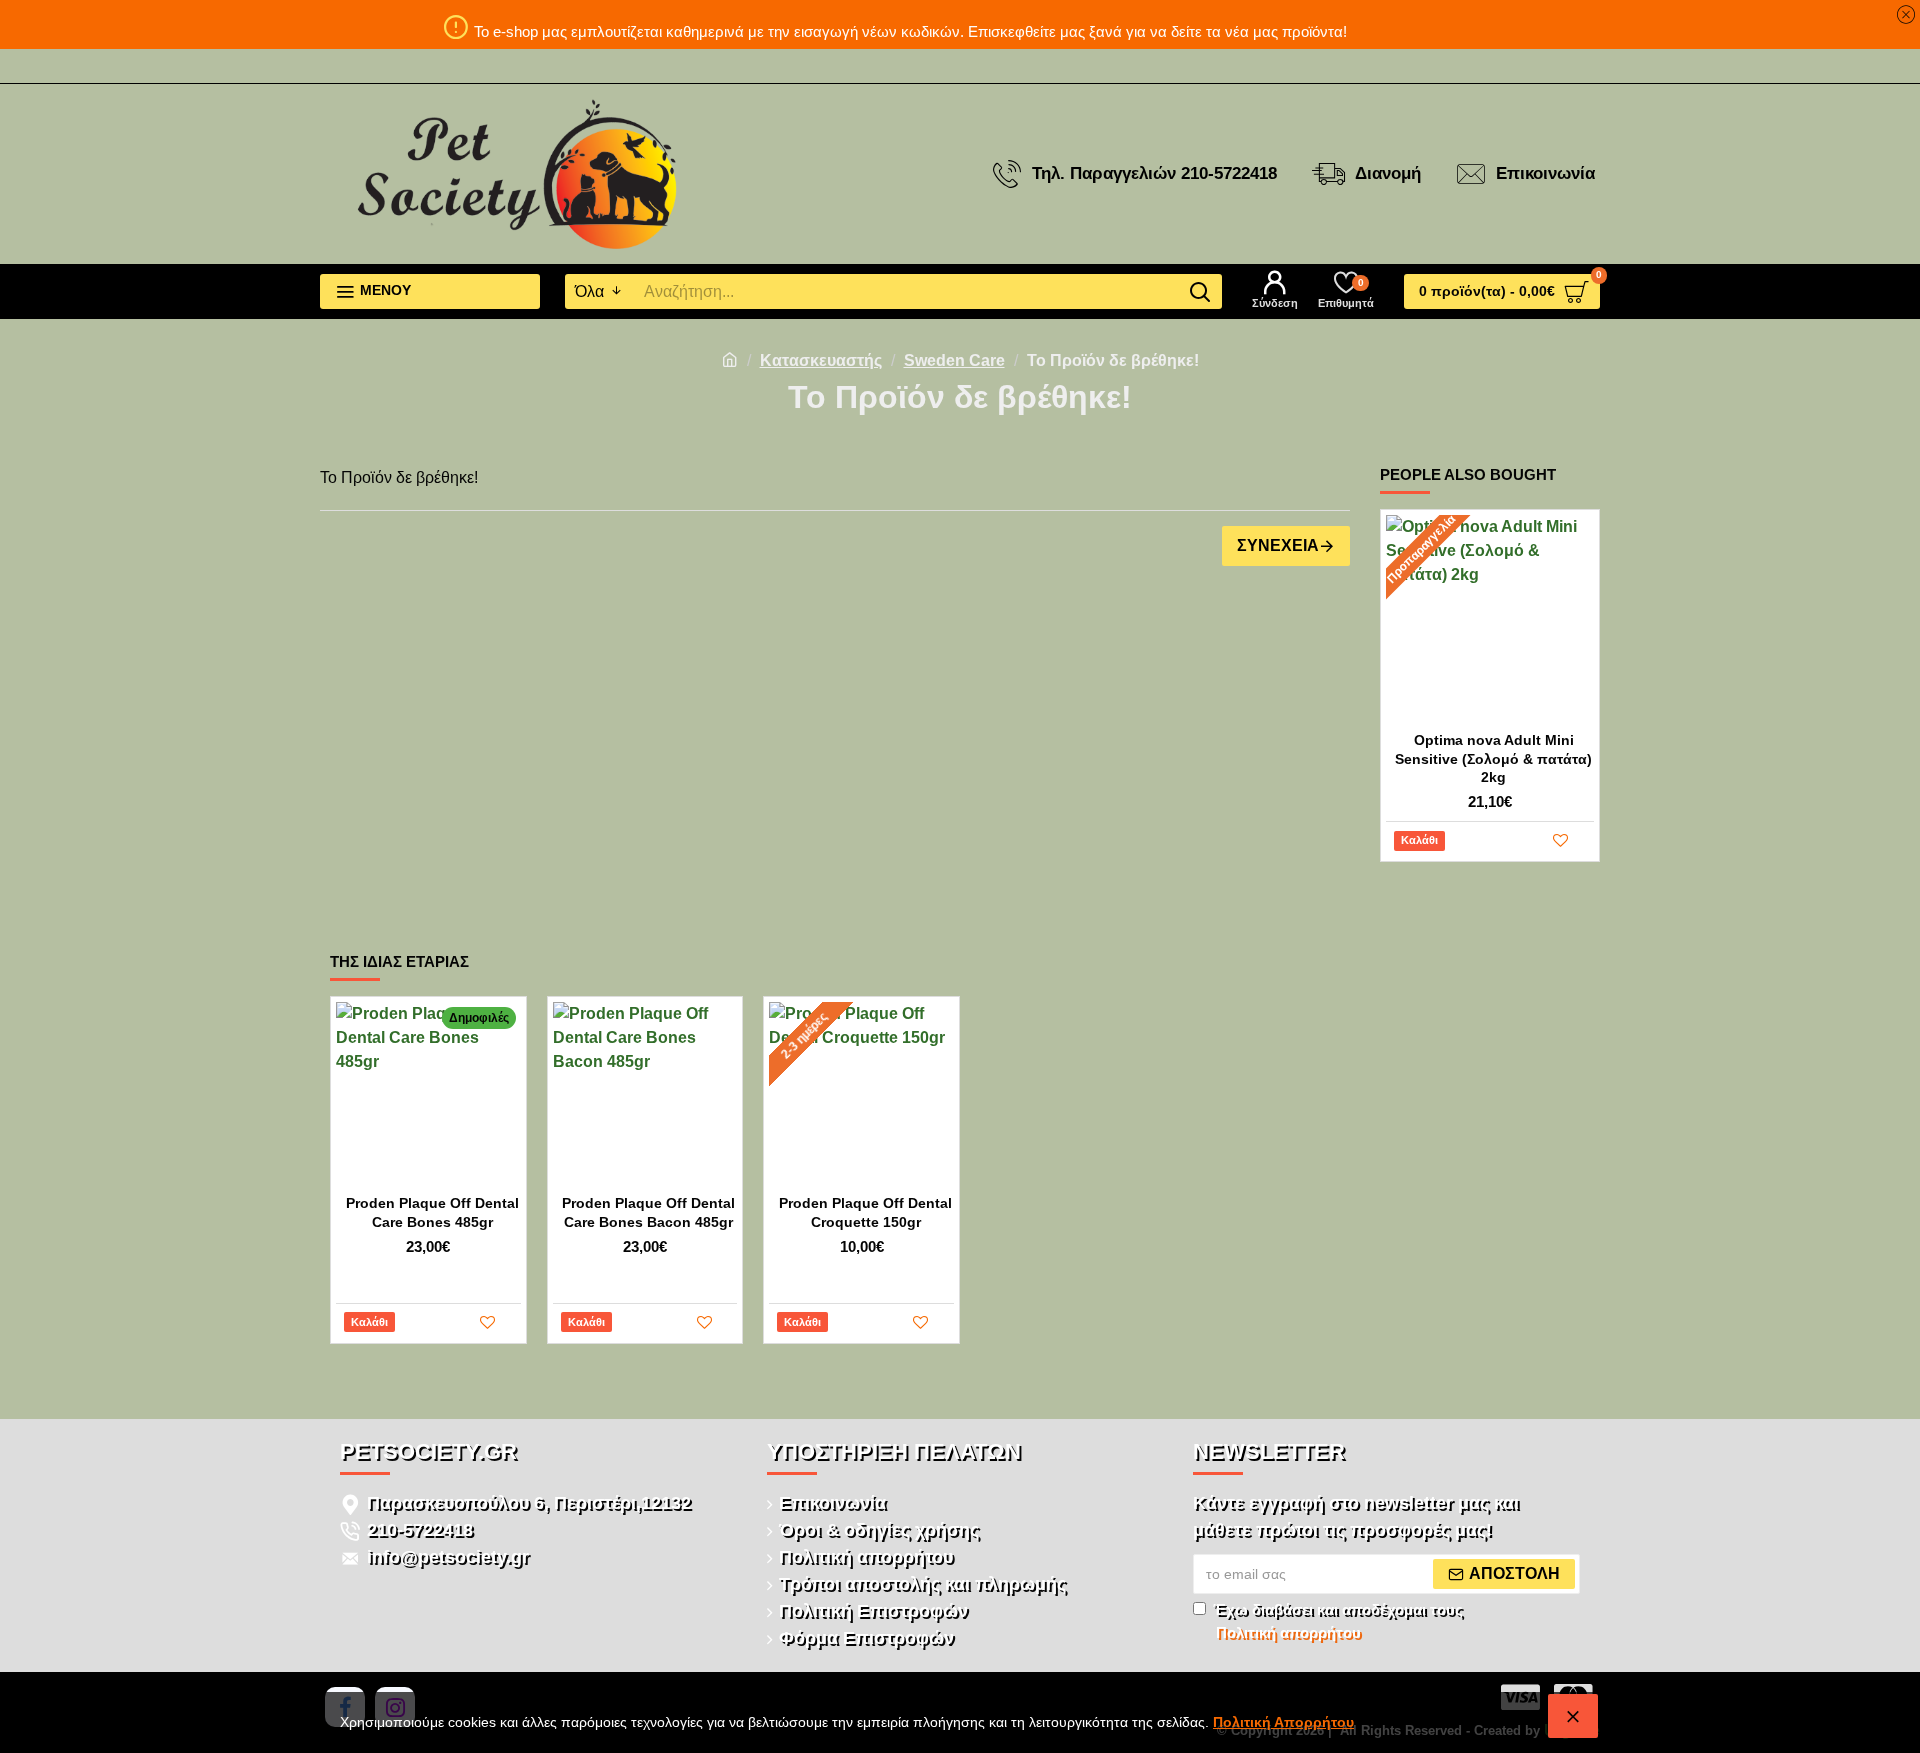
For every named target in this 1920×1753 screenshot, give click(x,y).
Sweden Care (954, 360)
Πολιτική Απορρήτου (1283, 1722)
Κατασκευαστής (821, 360)
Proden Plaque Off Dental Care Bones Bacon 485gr (648, 1212)
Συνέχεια (1278, 545)
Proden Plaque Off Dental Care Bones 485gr (432, 1212)
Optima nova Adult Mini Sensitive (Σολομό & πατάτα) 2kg (1493, 758)
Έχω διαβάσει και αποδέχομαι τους (1338, 1621)
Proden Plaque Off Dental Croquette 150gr (865, 1212)
